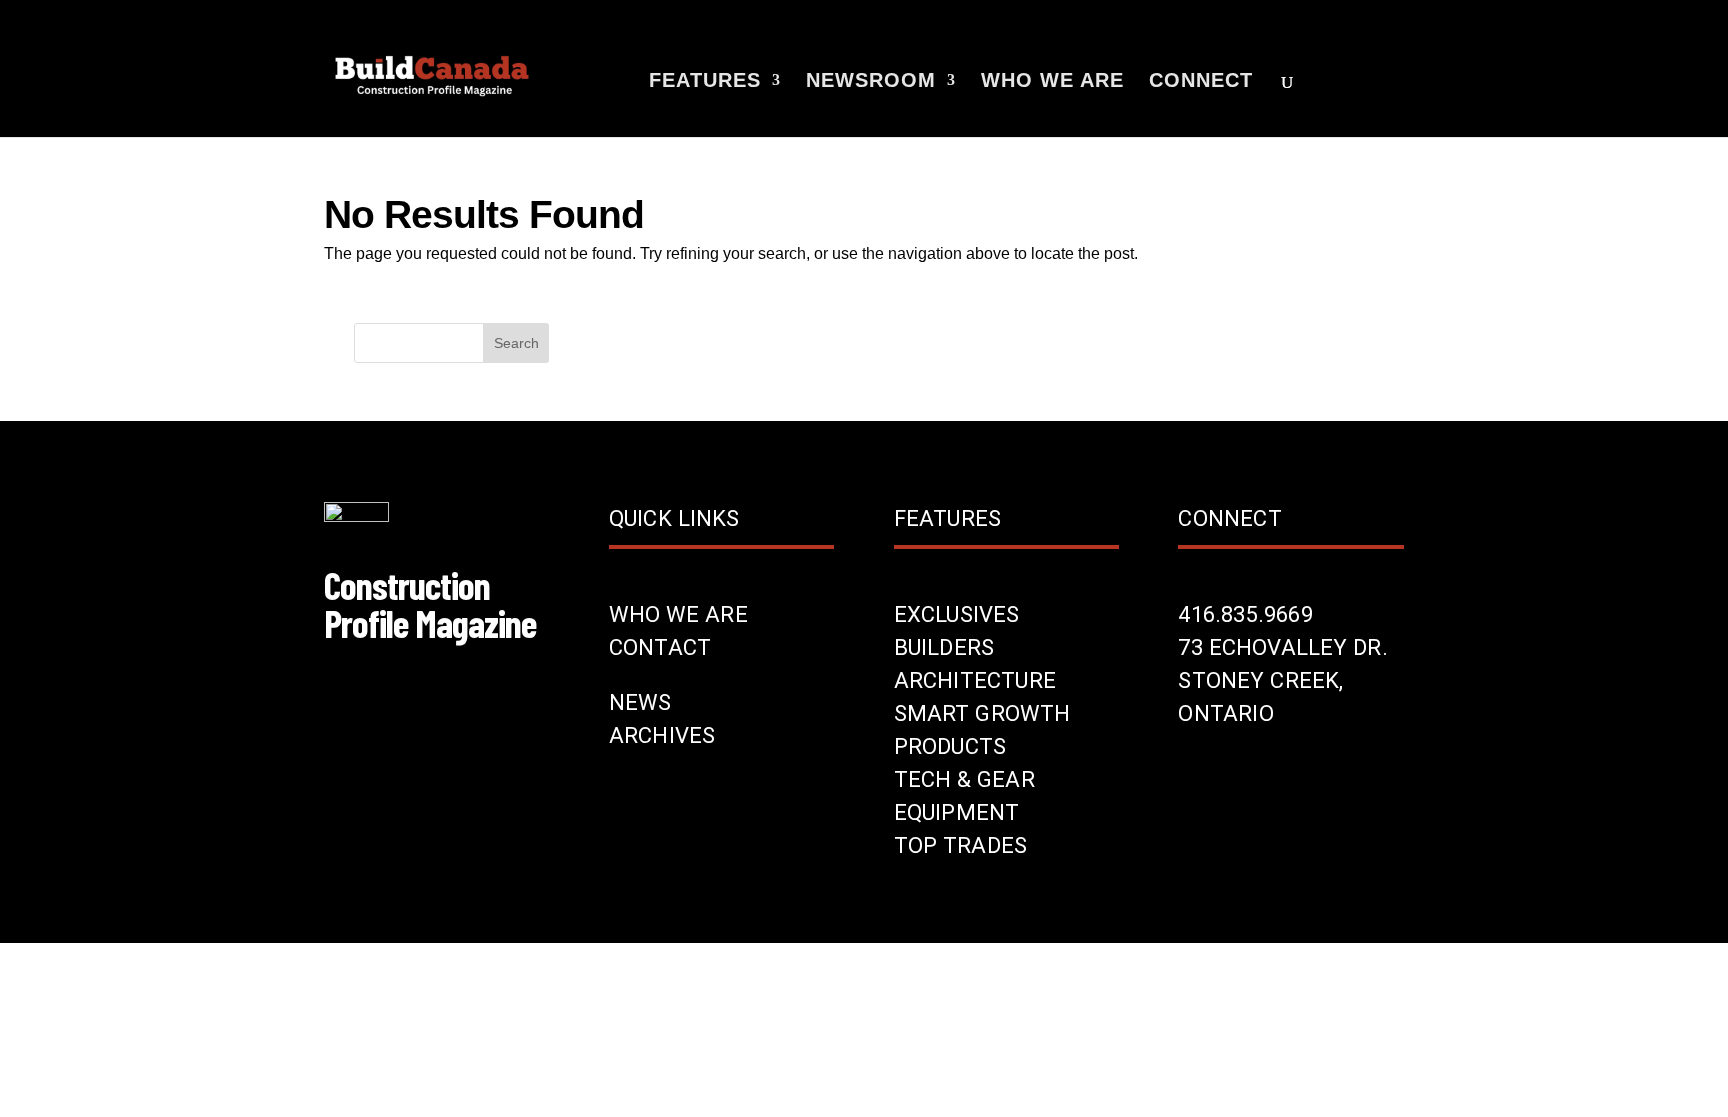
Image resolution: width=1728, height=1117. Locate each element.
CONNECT (1201, 82)
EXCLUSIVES (957, 614)
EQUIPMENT (957, 812)
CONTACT (660, 647)
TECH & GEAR (964, 779)
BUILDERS (944, 647)
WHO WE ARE (1052, 82)
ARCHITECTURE (975, 680)
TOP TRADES (961, 845)
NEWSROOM (871, 82)
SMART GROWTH (982, 713)
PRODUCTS (950, 746)
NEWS (640, 702)
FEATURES (705, 82)
